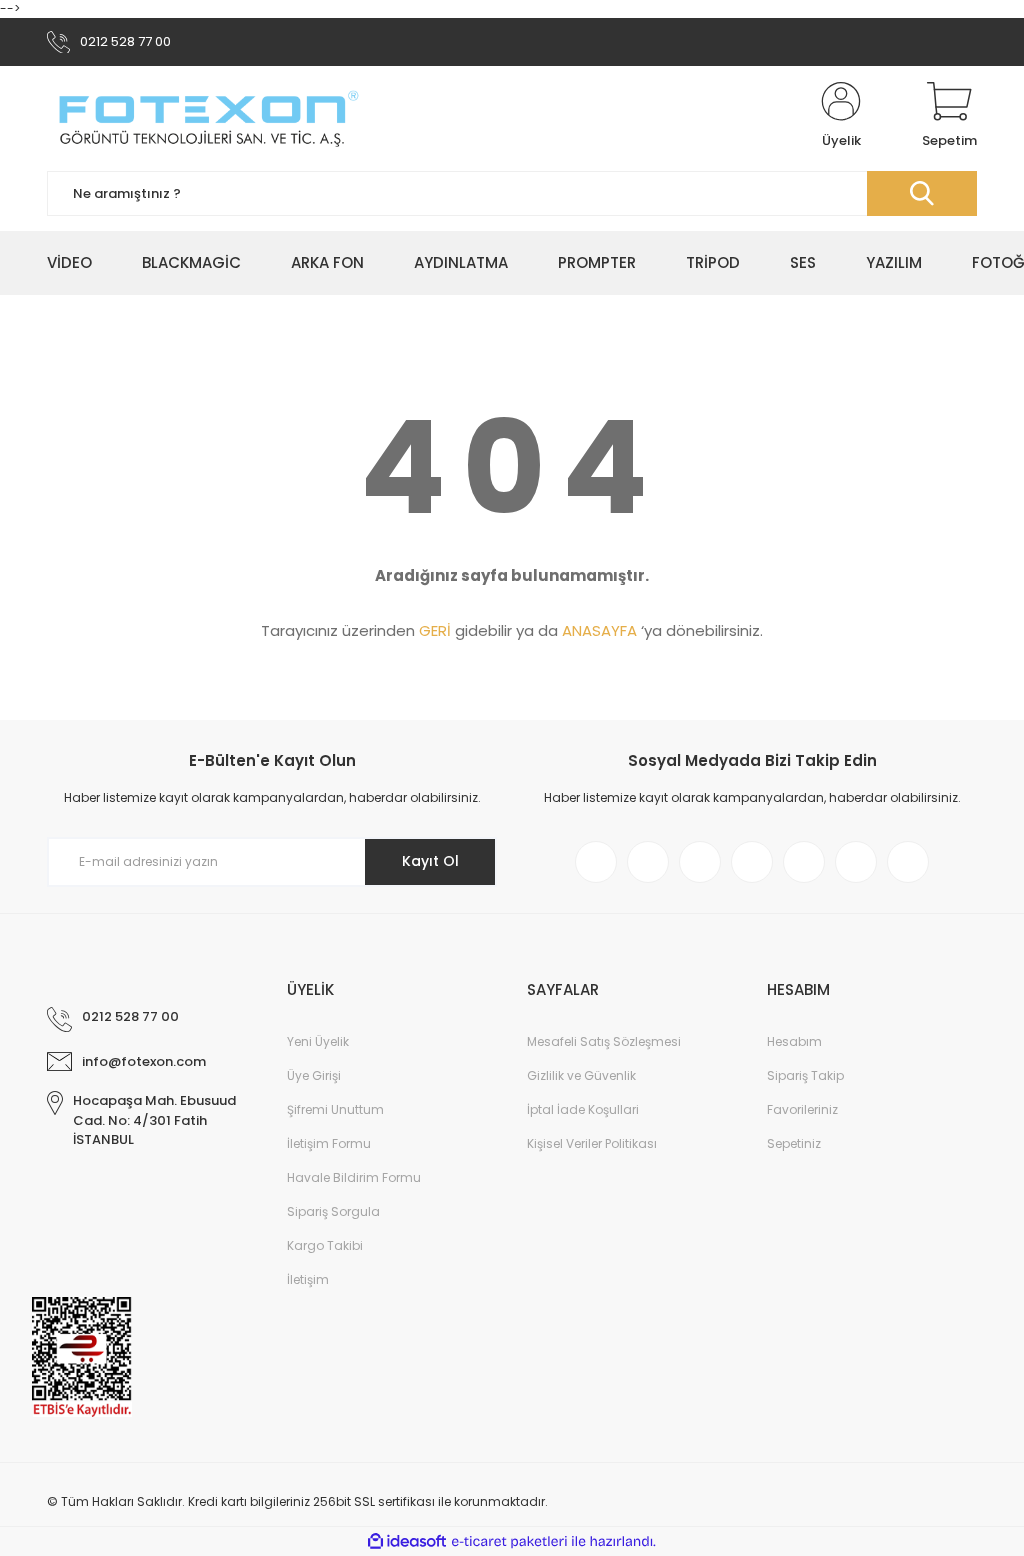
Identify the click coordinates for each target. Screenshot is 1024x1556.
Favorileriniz (802, 1109)
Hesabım (794, 1041)
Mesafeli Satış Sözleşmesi (604, 1041)
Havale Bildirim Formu (354, 1177)
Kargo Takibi (325, 1245)
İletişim (308, 1279)
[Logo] (207, 116)
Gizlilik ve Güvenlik (581, 1075)
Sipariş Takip (805, 1075)
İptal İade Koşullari (583, 1109)
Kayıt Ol (430, 861)
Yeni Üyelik (318, 1041)
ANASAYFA (599, 630)
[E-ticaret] (509, 1542)
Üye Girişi (314, 1075)
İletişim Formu (329, 1143)
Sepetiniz (794, 1143)
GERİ (435, 630)
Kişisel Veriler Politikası (592, 1143)
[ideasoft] (407, 1541)
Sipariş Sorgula (333, 1211)
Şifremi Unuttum (335, 1109)
